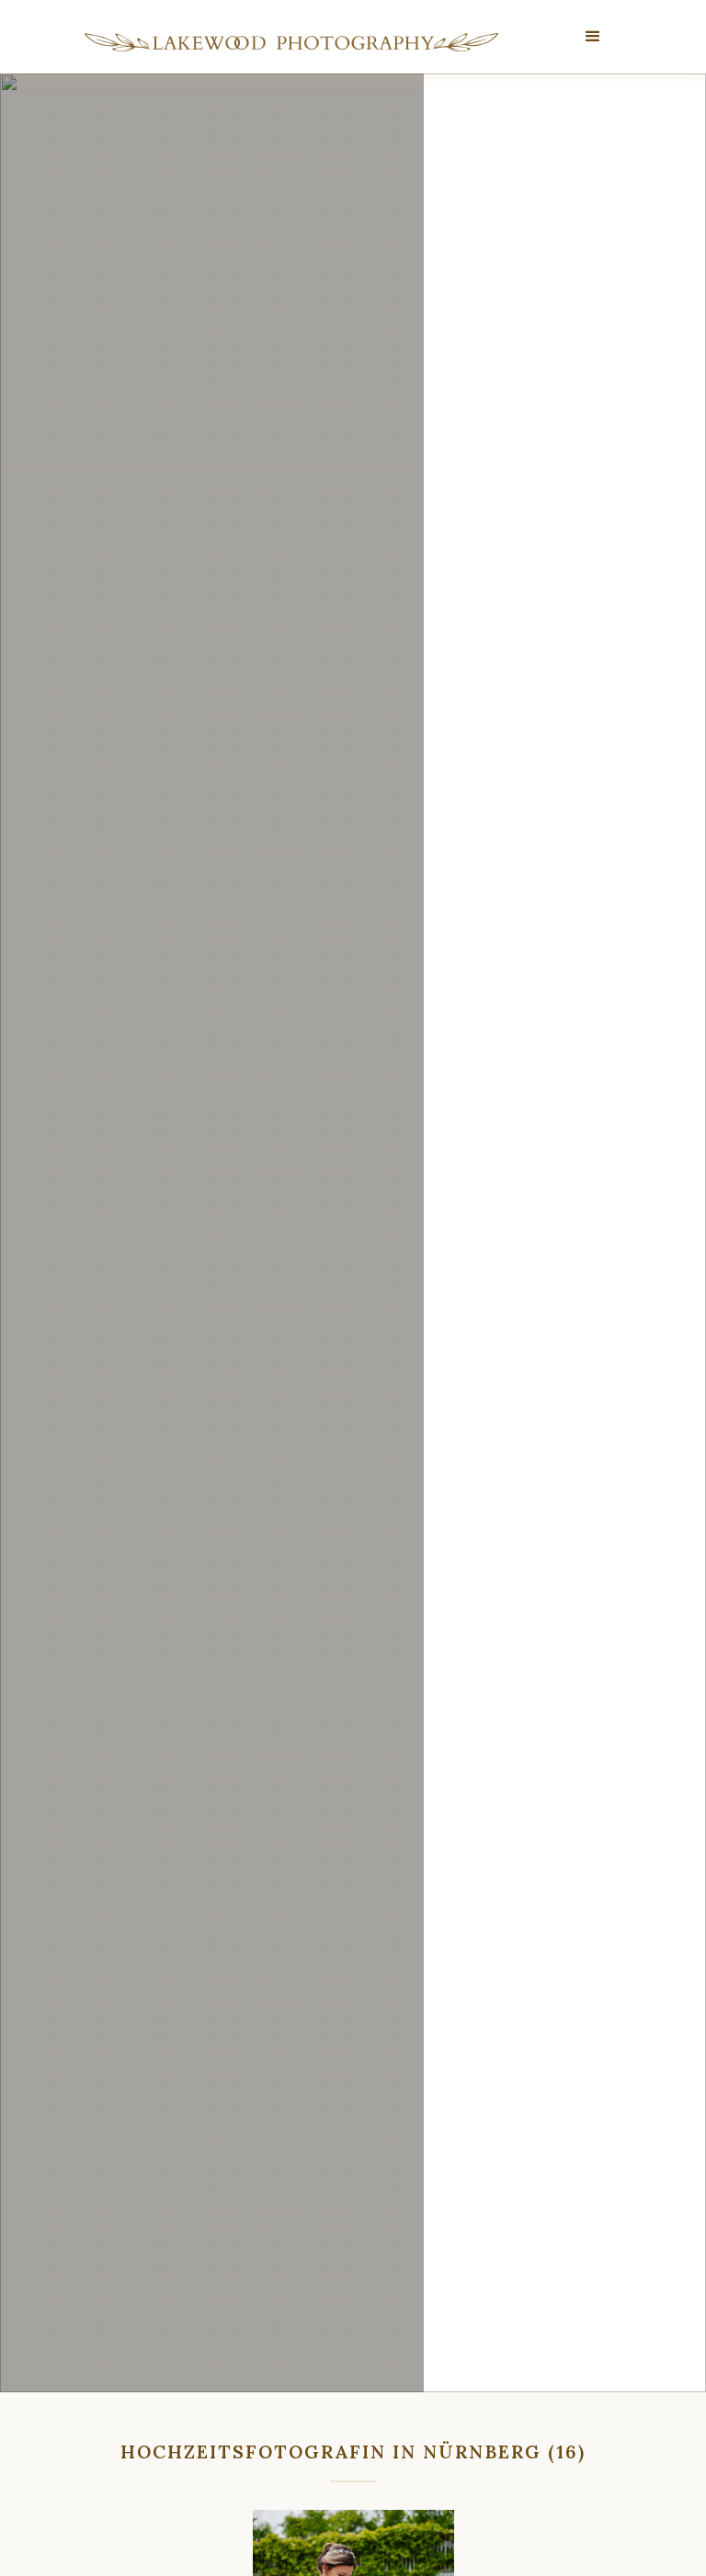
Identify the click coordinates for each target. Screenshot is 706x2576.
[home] (291, 42)
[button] (593, 37)
